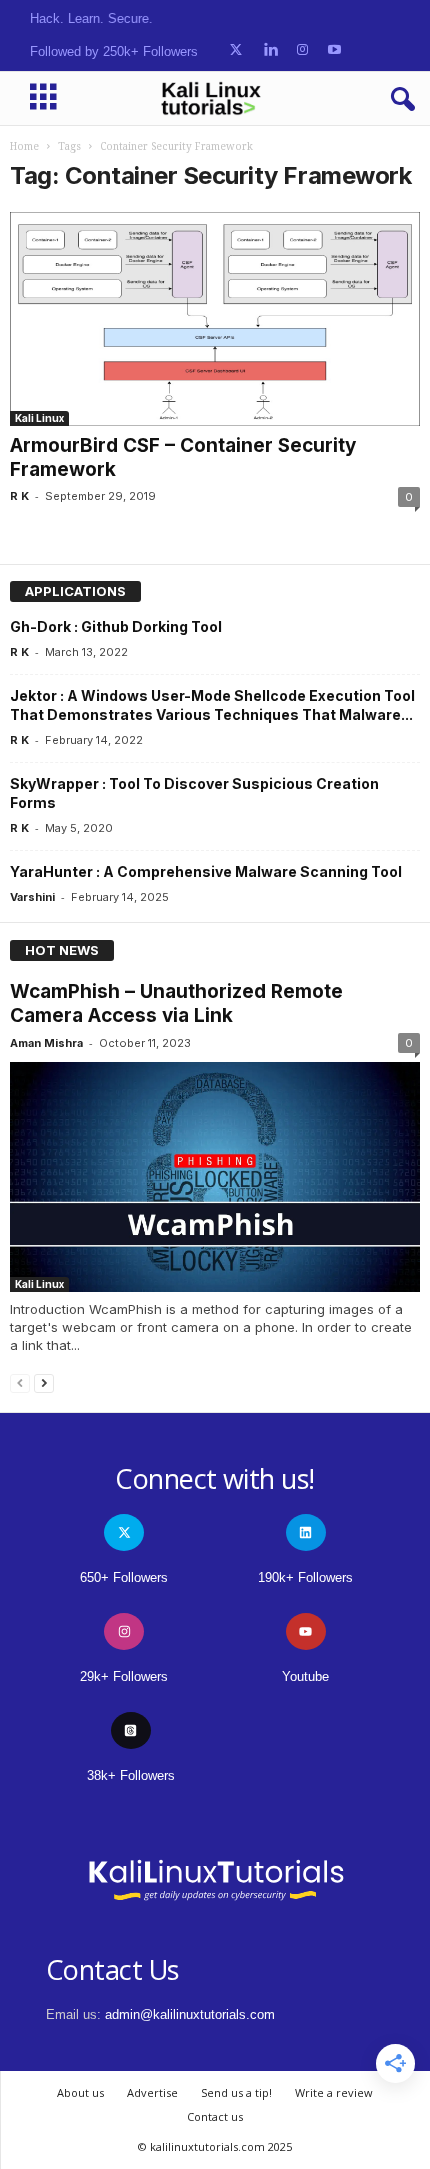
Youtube (305, 1676)
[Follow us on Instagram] (302, 50)
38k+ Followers (131, 1775)
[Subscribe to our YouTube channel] (334, 50)
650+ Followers (124, 1577)
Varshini (32, 897)
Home (24, 146)
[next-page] (44, 1382)
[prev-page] (20, 1382)
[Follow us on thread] (131, 1730)
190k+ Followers (305, 1577)
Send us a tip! (236, 2092)
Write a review (334, 2092)
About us (80, 2092)
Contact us (215, 2116)
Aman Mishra (46, 1043)
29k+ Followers (124, 1676)
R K (19, 496)
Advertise (152, 2092)
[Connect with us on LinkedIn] (270, 50)
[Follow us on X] (236, 50)
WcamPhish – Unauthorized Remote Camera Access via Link (176, 1003)
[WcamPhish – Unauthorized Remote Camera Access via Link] (215, 1177)
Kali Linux (39, 418)
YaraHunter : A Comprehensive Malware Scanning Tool (206, 871)
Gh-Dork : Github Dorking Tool (116, 626)
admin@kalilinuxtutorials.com (190, 2014)
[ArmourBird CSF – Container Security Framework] (215, 319)
